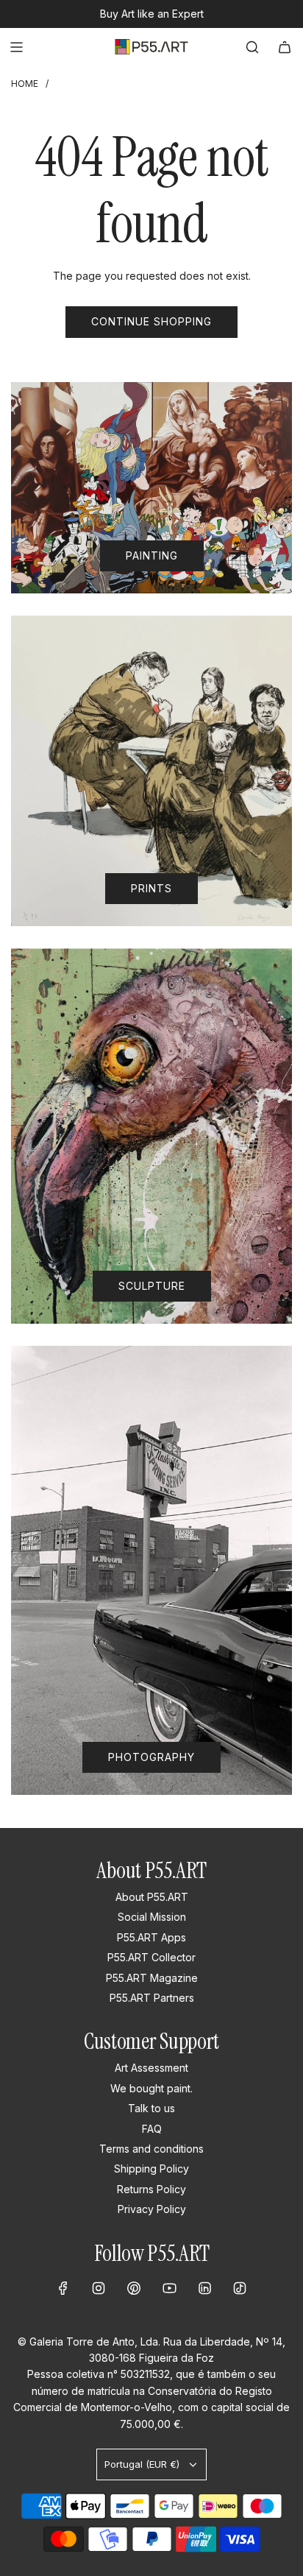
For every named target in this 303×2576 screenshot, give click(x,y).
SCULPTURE (152, 1286)
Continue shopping (151, 321)
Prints (151, 888)
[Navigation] (16, 47)
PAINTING (152, 555)
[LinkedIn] (204, 2288)
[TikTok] (240, 2288)
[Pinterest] (134, 2288)
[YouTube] (169, 2288)
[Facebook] (63, 2288)
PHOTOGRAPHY (151, 1757)
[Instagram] (99, 2288)
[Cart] (285, 47)
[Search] (252, 47)
